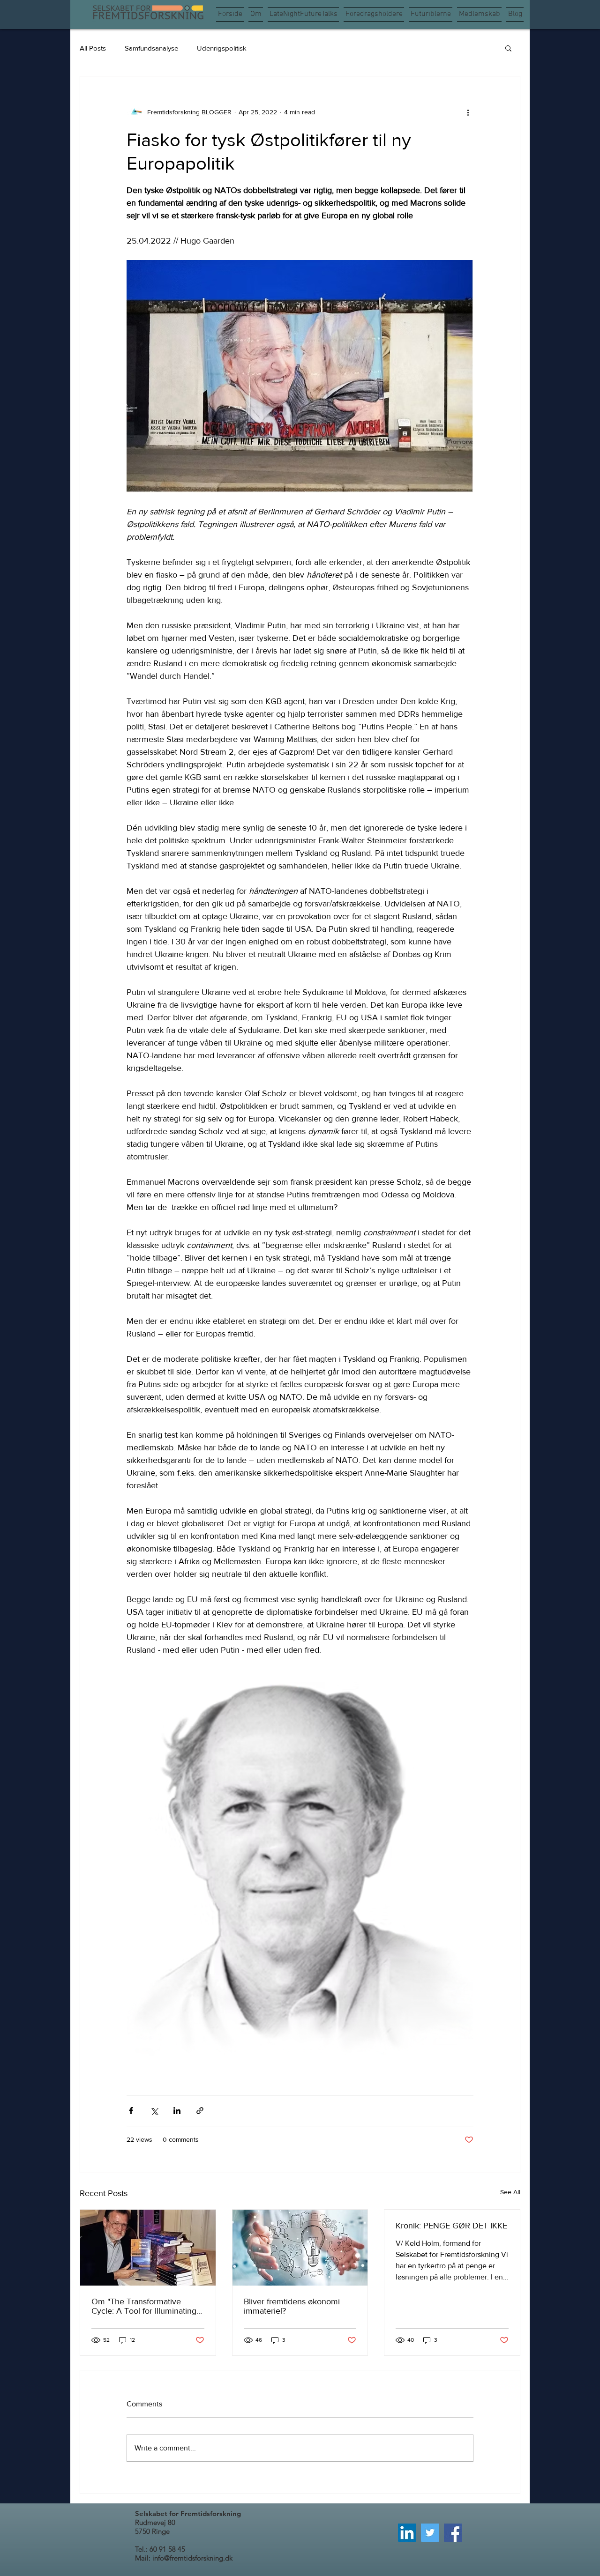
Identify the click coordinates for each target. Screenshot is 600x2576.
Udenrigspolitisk (222, 48)
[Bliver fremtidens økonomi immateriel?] (300, 2248)
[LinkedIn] (407, 2533)
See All (510, 2192)
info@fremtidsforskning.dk (192, 2558)
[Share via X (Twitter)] (154, 2111)
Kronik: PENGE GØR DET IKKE (451, 2226)
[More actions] (468, 112)
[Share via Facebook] (131, 2111)
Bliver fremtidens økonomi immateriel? (292, 2306)
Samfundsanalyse (151, 48)
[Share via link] (200, 2111)
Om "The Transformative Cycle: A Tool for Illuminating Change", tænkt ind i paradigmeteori (144, 2306)
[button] (508, 48)
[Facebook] (453, 2533)
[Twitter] (430, 2533)
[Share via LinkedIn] (177, 2111)
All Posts (93, 48)
